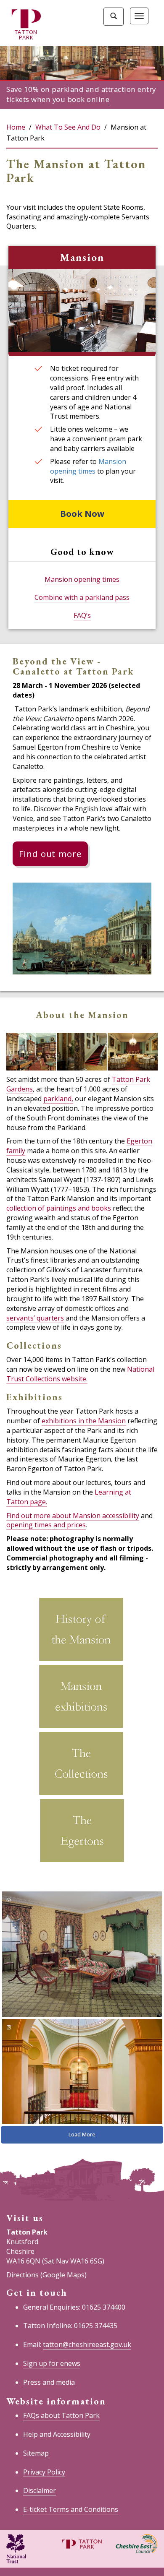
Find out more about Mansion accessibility (73, 1516)
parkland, (58, 1099)
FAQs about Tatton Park (61, 2415)
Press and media (49, 2382)
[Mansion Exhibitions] (81, 1698)
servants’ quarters (35, 1318)
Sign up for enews (52, 2363)
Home (16, 127)
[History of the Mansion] (81, 1631)
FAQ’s (82, 615)
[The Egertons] (82, 1832)
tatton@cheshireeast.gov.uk (87, 2344)
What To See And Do (68, 127)
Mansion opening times (88, 466)
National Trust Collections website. (80, 1374)
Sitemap (36, 2453)
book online (89, 99)
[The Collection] (81, 1765)
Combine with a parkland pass (82, 597)
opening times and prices (46, 1525)
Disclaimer (40, 2490)
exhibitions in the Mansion (84, 1421)
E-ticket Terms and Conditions (71, 2509)
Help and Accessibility (57, 2434)
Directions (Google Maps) (46, 2275)
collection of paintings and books (59, 1208)
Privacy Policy (44, 2472)
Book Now (82, 514)
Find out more (50, 854)
